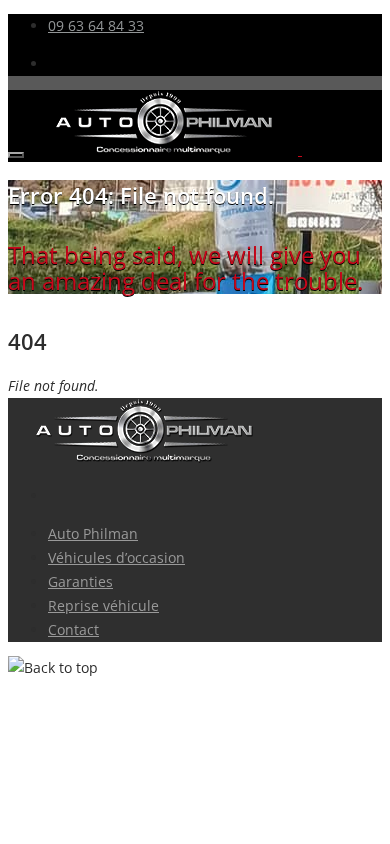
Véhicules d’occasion (116, 557)
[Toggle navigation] (16, 155)
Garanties (80, 581)
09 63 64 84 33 (96, 25)
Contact (73, 629)
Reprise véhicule (103, 605)
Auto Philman (93, 533)
